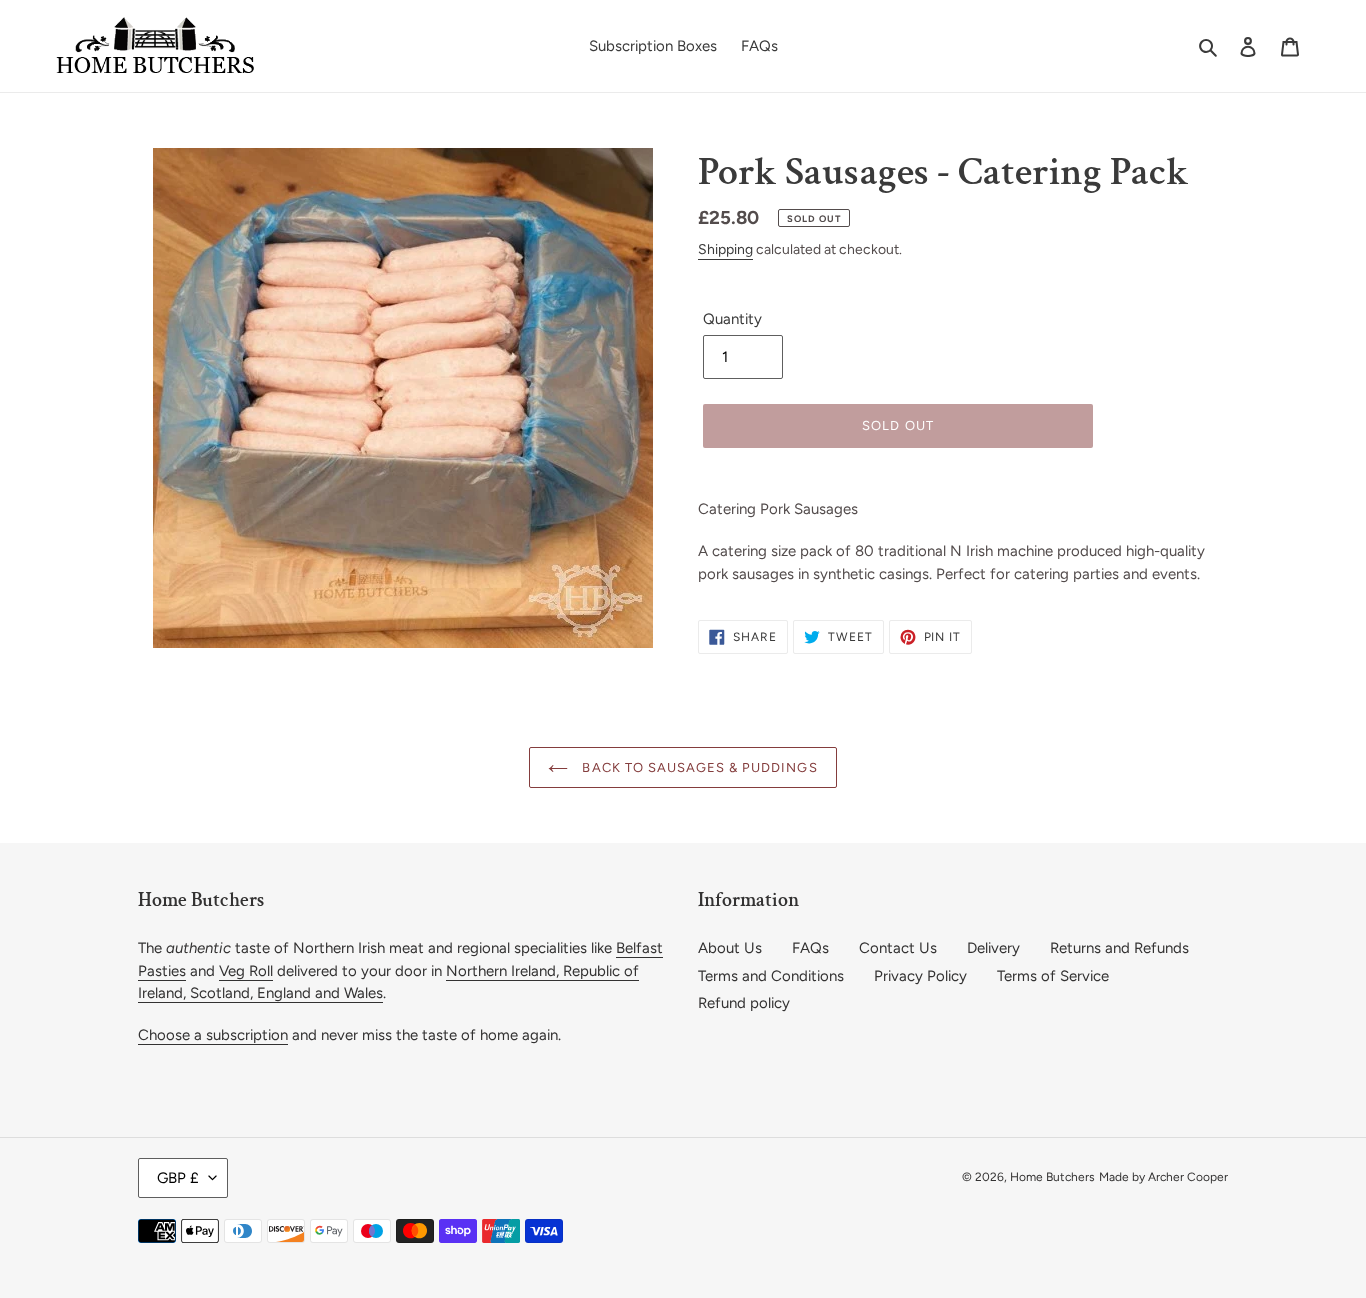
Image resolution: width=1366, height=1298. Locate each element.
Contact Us (898, 948)
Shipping (725, 249)
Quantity (732, 319)
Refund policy (744, 1003)
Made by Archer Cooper (1163, 1177)
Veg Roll (246, 971)
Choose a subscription (213, 1035)
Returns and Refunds (1119, 948)
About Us (730, 948)
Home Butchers (1052, 1177)
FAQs (810, 948)
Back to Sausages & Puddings (697, 767)
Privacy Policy (920, 976)
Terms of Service (1053, 976)
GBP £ (178, 1178)
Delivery (993, 948)
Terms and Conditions (771, 976)
